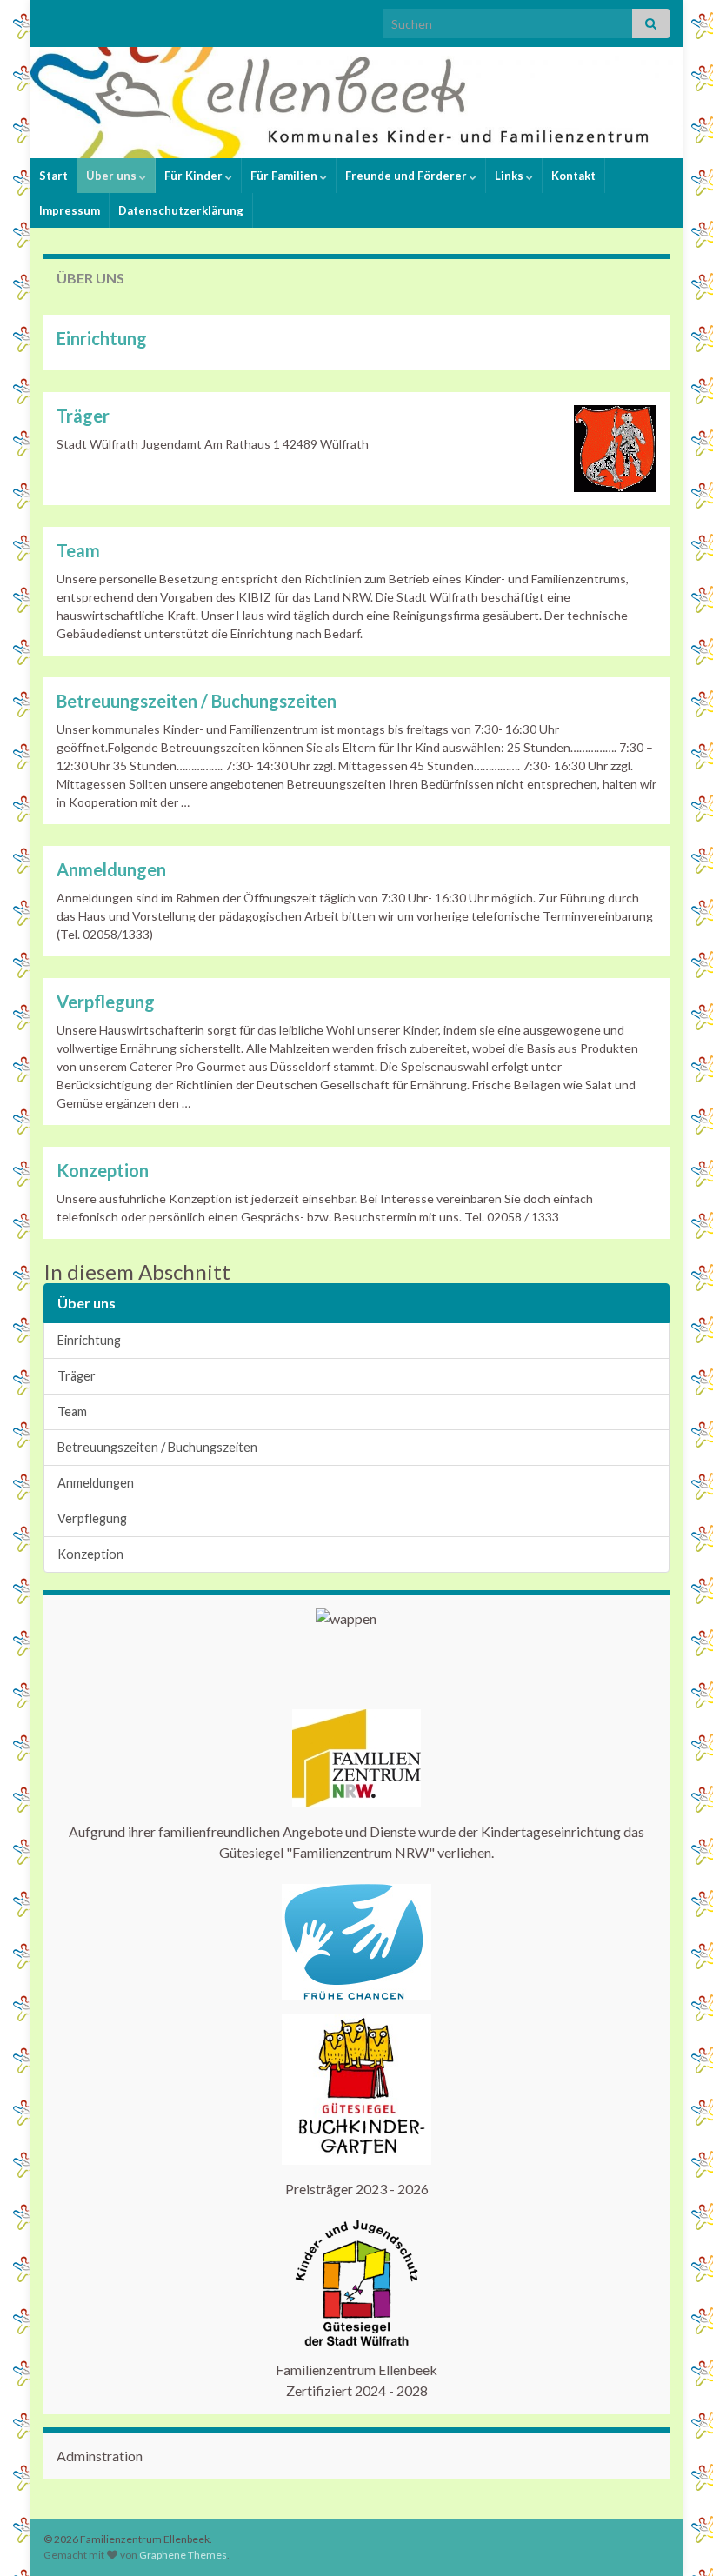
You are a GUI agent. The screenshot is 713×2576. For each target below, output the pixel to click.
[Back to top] (674, 2537)
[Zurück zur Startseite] (356, 103)
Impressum (70, 210)
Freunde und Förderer (407, 176)
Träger (83, 416)
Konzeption (103, 1170)
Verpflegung (106, 1002)
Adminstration (100, 2456)
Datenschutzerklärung (181, 210)
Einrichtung (102, 338)
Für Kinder (195, 176)
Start (53, 176)
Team (78, 550)
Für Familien (285, 176)
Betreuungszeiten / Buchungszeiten (197, 701)
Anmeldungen (111, 869)
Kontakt (573, 176)
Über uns (113, 176)
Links (510, 176)
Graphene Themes (183, 2555)
